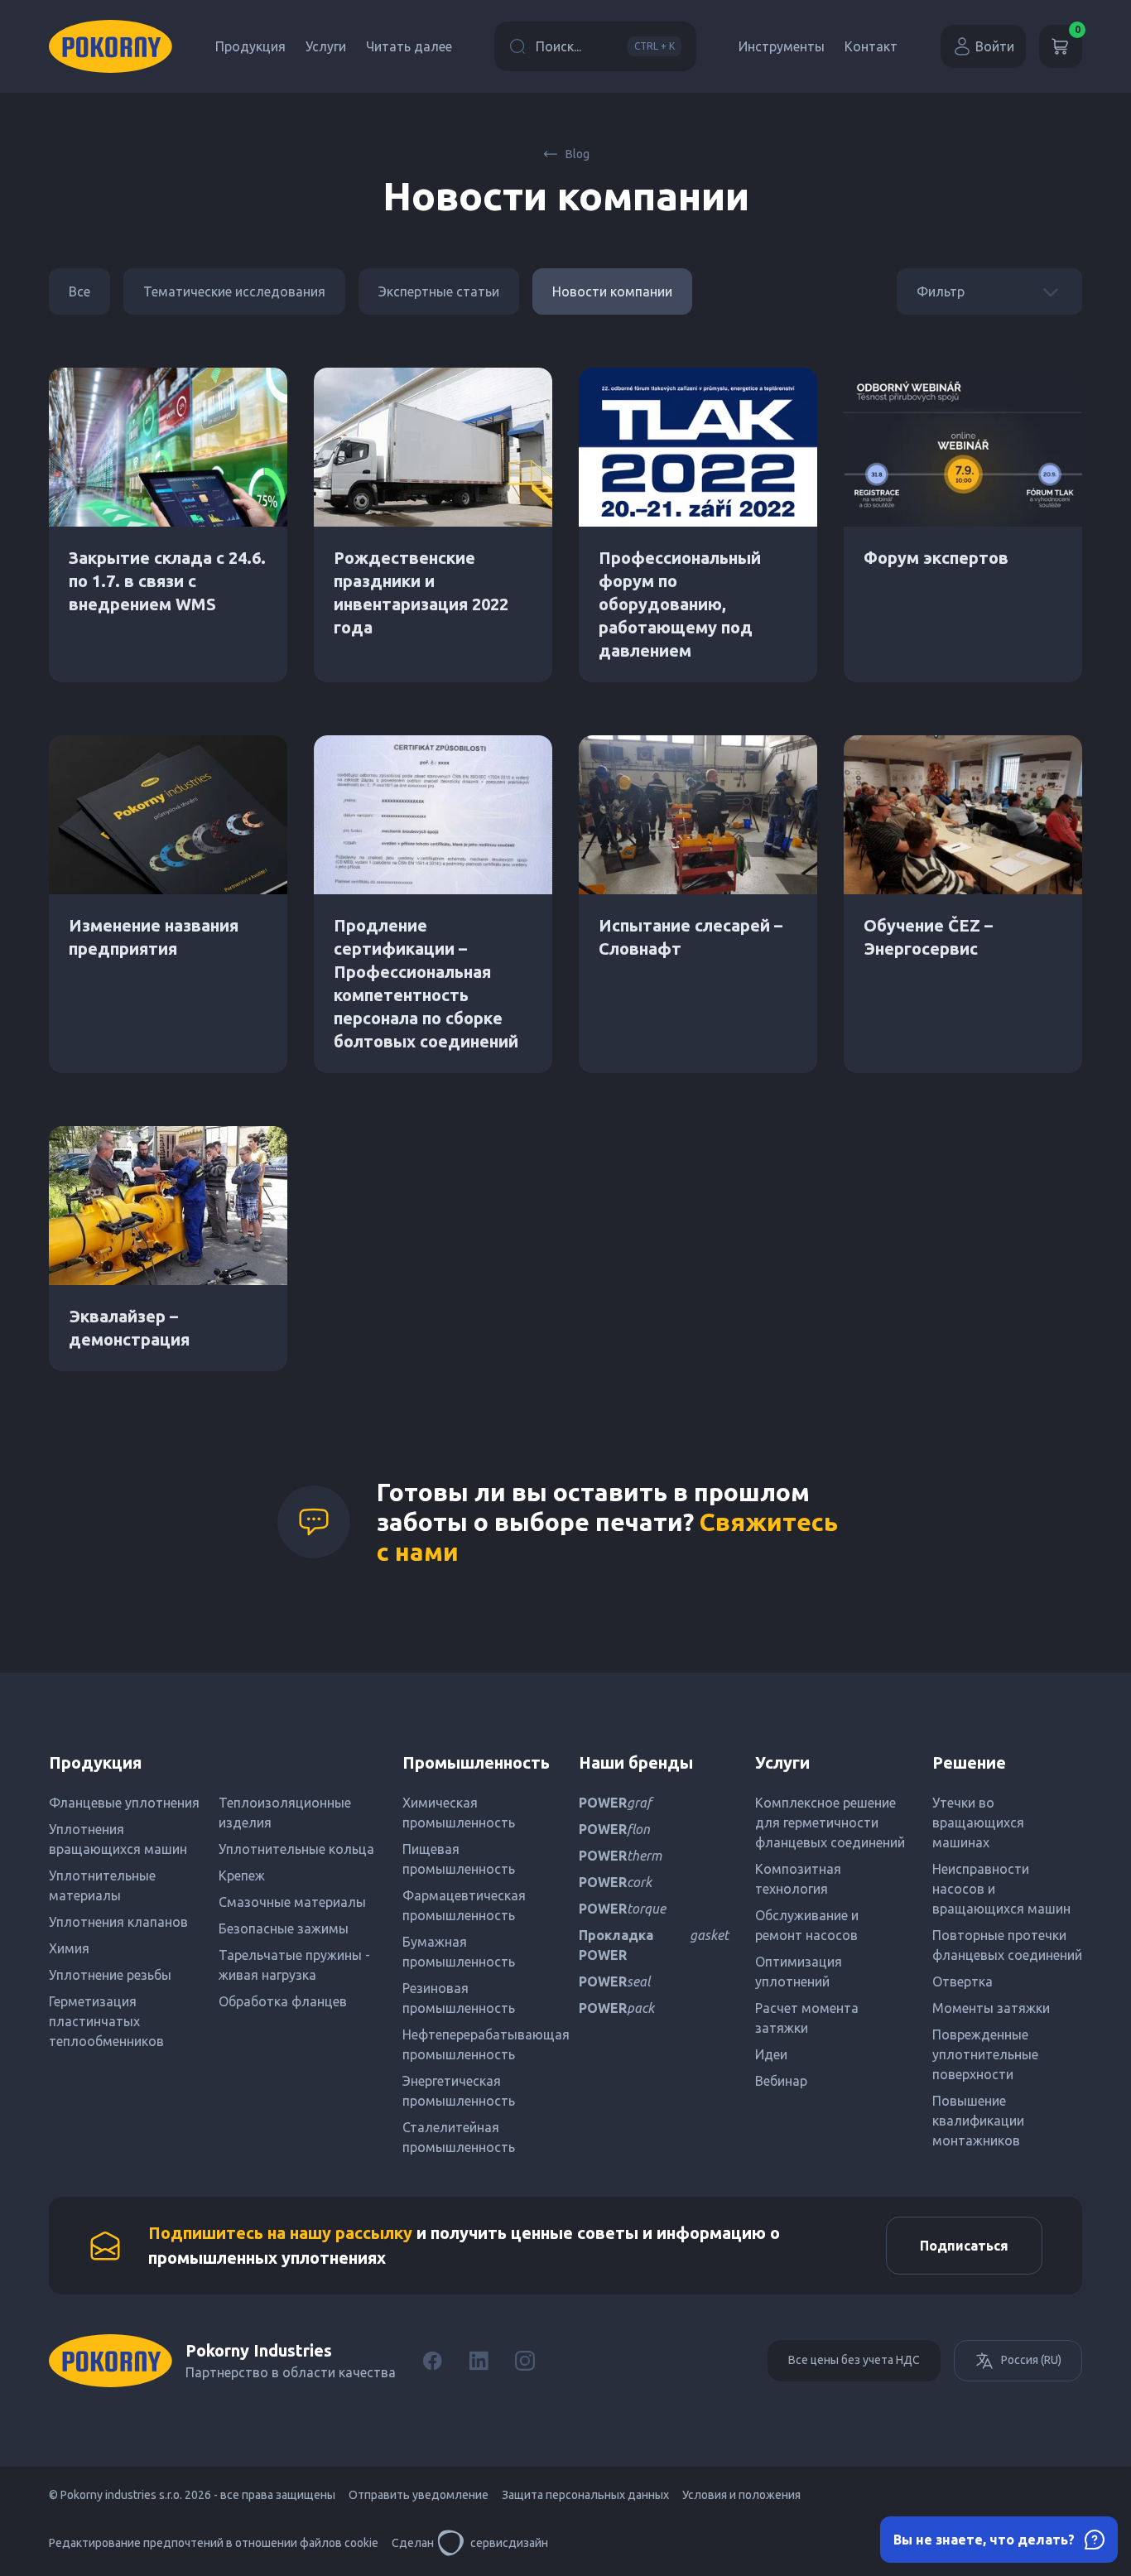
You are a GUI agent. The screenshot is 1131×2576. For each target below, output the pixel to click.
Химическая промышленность (459, 1813)
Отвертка (963, 1981)
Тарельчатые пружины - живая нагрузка (294, 1965)
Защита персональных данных (585, 2495)
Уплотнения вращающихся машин (118, 1839)
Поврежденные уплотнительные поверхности (985, 2054)
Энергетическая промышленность (459, 2091)
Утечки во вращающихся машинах (978, 1822)
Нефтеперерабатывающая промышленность (477, 2044)
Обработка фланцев (283, 2001)
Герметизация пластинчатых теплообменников (106, 2021)
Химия (69, 1948)
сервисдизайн (509, 2543)
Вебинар (781, 2081)
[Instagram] (525, 2361)
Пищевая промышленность (459, 1859)
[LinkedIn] (479, 2361)
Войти (995, 46)
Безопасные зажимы (284, 1928)
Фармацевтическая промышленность (464, 1905)
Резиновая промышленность (459, 1998)
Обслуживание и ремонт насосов (807, 1925)
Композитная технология (798, 1879)
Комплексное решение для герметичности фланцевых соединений (830, 1822)
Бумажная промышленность (459, 1952)
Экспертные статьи (439, 291)
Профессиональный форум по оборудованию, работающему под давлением (680, 604)
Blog (578, 154)
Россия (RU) (1031, 2360)
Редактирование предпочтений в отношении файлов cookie (214, 2543)
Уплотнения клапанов (118, 1922)
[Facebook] (432, 2361)
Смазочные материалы (292, 1902)
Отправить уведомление (419, 2495)
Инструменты (782, 46)
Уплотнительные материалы (102, 1885)
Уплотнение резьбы (110, 1975)
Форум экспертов (936, 558)
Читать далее (409, 46)
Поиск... (605, 46)
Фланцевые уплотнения (124, 1803)
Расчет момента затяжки (807, 2018)
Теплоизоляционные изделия (285, 1813)
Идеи (771, 2054)
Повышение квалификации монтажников (978, 2121)
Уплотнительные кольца (296, 1849)
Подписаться (964, 2246)
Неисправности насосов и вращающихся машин (1001, 1889)
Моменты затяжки (991, 2008)
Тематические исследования (234, 291)
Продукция (250, 46)
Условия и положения (741, 2495)
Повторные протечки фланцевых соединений (1007, 1945)
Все (79, 291)
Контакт (871, 46)
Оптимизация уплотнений (799, 1972)
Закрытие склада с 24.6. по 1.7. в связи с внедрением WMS (167, 581)
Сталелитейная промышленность (459, 2137)
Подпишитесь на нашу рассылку (280, 2233)
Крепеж (242, 1875)
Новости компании (612, 291)
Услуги (326, 46)
